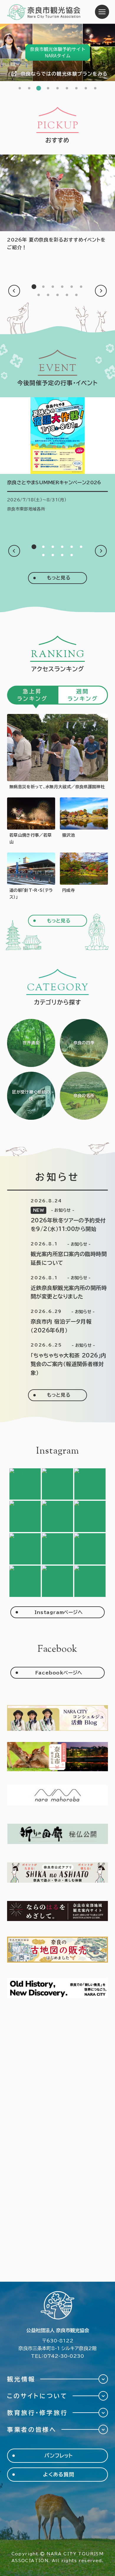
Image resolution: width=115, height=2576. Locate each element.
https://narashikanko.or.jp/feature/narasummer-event (57, 203)
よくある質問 (59, 2474)
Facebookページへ (59, 1673)
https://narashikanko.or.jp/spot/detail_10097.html (31, 877)
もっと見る (59, 578)
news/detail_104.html (57, 1360)
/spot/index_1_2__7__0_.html (84, 1096)
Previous (14, 291)
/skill (31, 1096)
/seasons (84, 1043)
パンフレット (59, 2456)
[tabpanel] (57, 52)
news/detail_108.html (57, 1216)
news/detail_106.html (57, 1288)
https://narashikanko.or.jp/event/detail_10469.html (57, 455)
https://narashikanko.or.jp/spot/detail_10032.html (84, 877)
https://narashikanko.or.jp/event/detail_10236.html (31, 821)
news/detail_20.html (57, 1321)
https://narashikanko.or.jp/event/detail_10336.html (57, 752)
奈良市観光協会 (44, 12)
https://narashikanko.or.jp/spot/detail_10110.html (84, 821)
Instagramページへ (59, 1612)
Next (101, 291)
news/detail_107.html (57, 1254)
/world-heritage (31, 1043)
